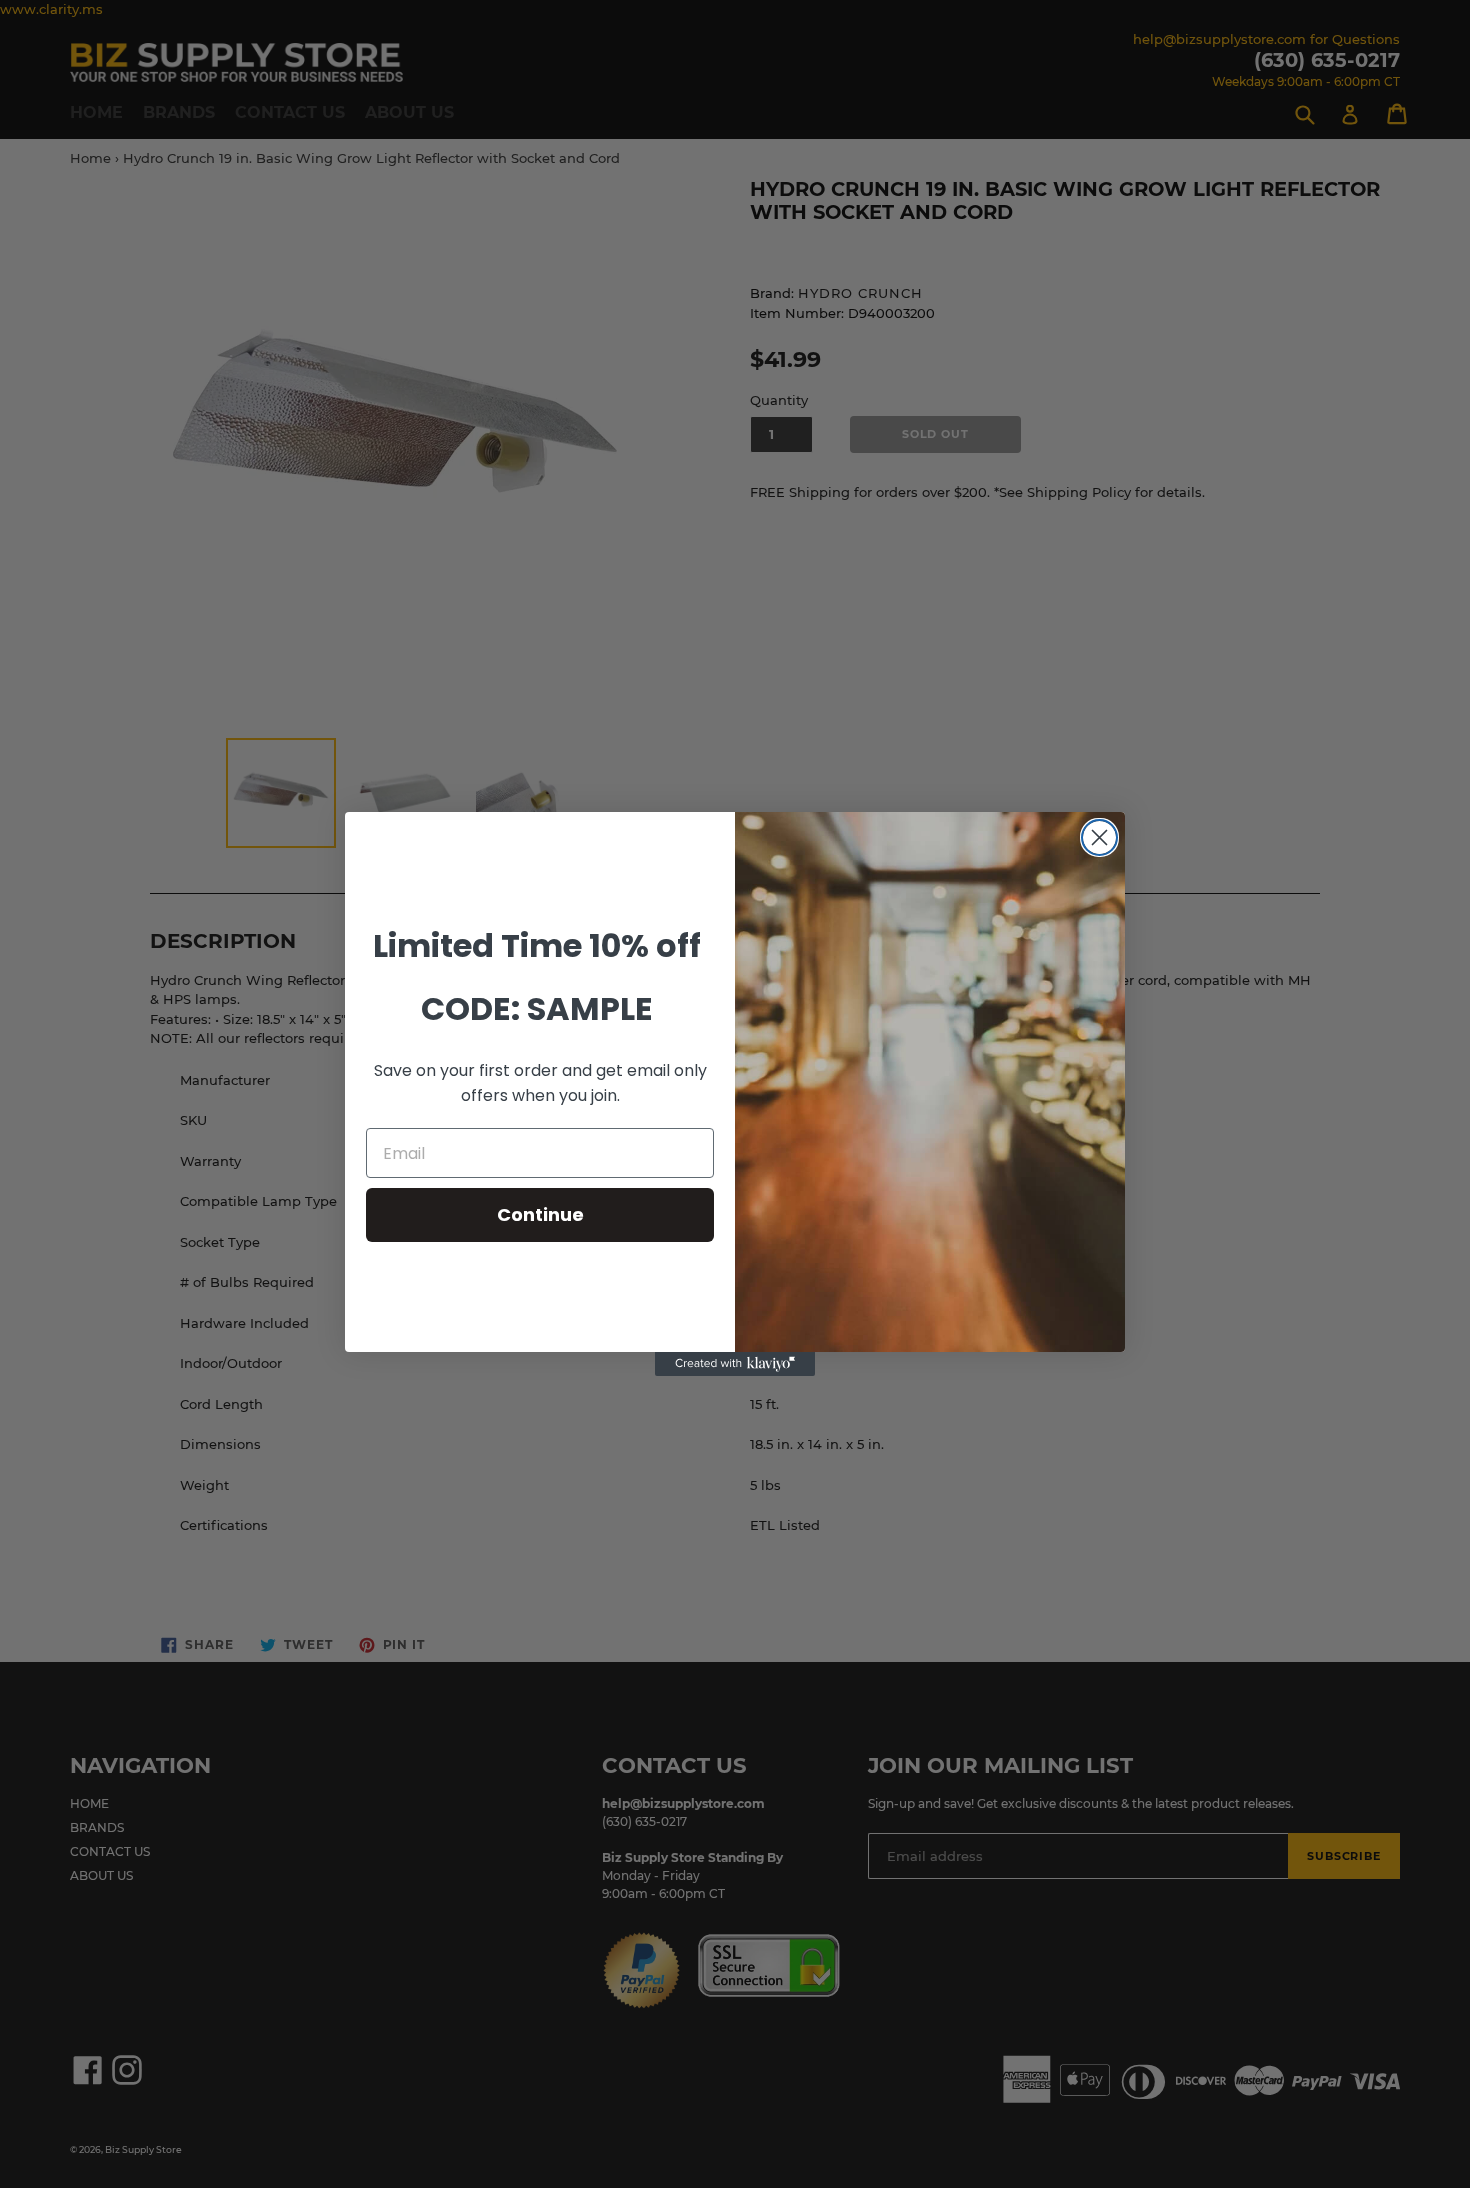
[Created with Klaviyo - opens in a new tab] (735, 1364)
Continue (540, 1214)
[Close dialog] (1099, 837)
